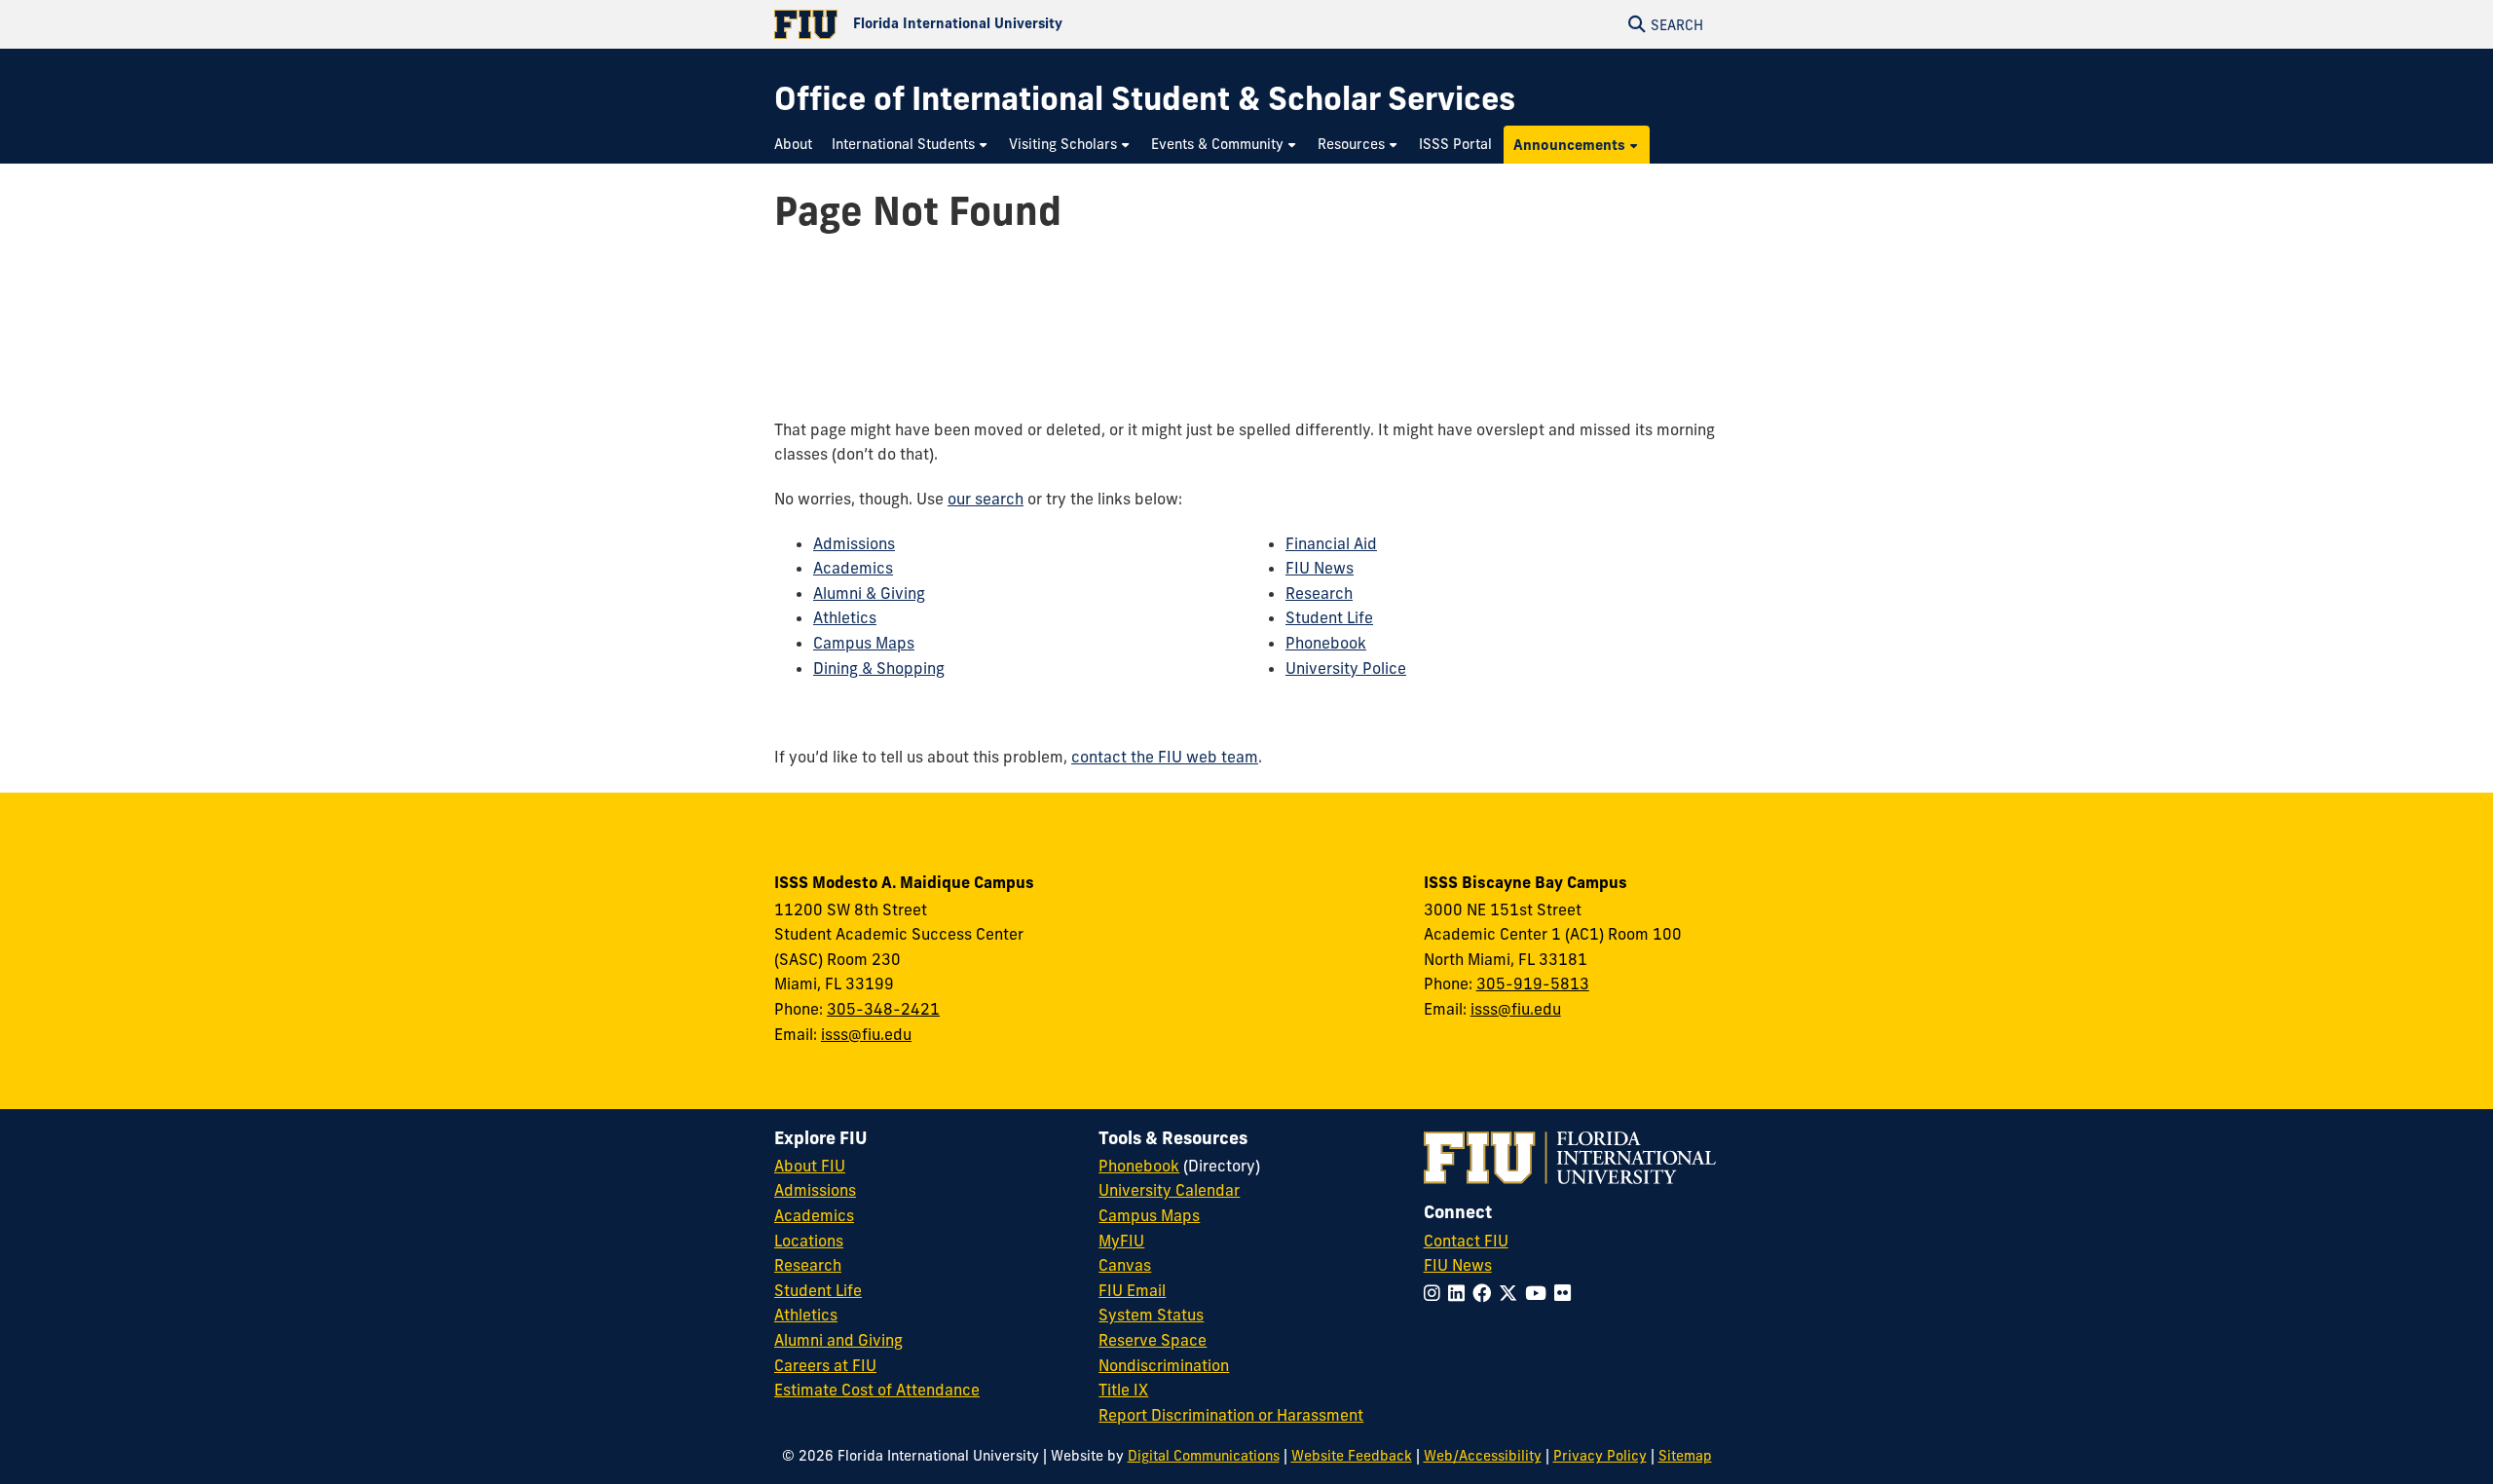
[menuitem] (798, 145)
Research (1319, 593)
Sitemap (1685, 1456)
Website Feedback (1352, 1456)
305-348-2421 (883, 1009)
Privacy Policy (1600, 1456)
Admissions (854, 543)
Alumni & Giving (869, 593)
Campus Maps (864, 643)
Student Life (1329, 617)
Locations (809, 1241)
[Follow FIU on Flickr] (1566, 1293)
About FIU (810, 1166)
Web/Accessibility (1483, 1456)
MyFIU (1121, 1241)
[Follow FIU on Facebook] (1486, 1293)
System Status (1151, 1315)
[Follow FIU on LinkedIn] (1460, 1293)
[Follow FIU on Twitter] (1512, 1293)
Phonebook (1326, 643)
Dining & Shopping (879, 668)
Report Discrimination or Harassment (1231, 1415)
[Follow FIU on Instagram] (1436, 1293)
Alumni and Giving (838, 1340)
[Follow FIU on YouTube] (1540, 1293)
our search (986, 499)
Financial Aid (1331, 543)
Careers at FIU (825, 1365)
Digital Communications (1204, 1456)
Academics (853, 568)
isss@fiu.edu (866, 1034)
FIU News (1320, 568)
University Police (1346, 668)
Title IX (1123, 1390)
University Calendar (1169, 1190)
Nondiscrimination (1164, 1365)
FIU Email (1132, 1290)
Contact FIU (1466, 1241)
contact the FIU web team (1165, 757)
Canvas (1125, 1265)
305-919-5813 (1533, 983)
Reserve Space (1153, 1340)
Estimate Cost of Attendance (877, 1390)
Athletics (845, 617)
